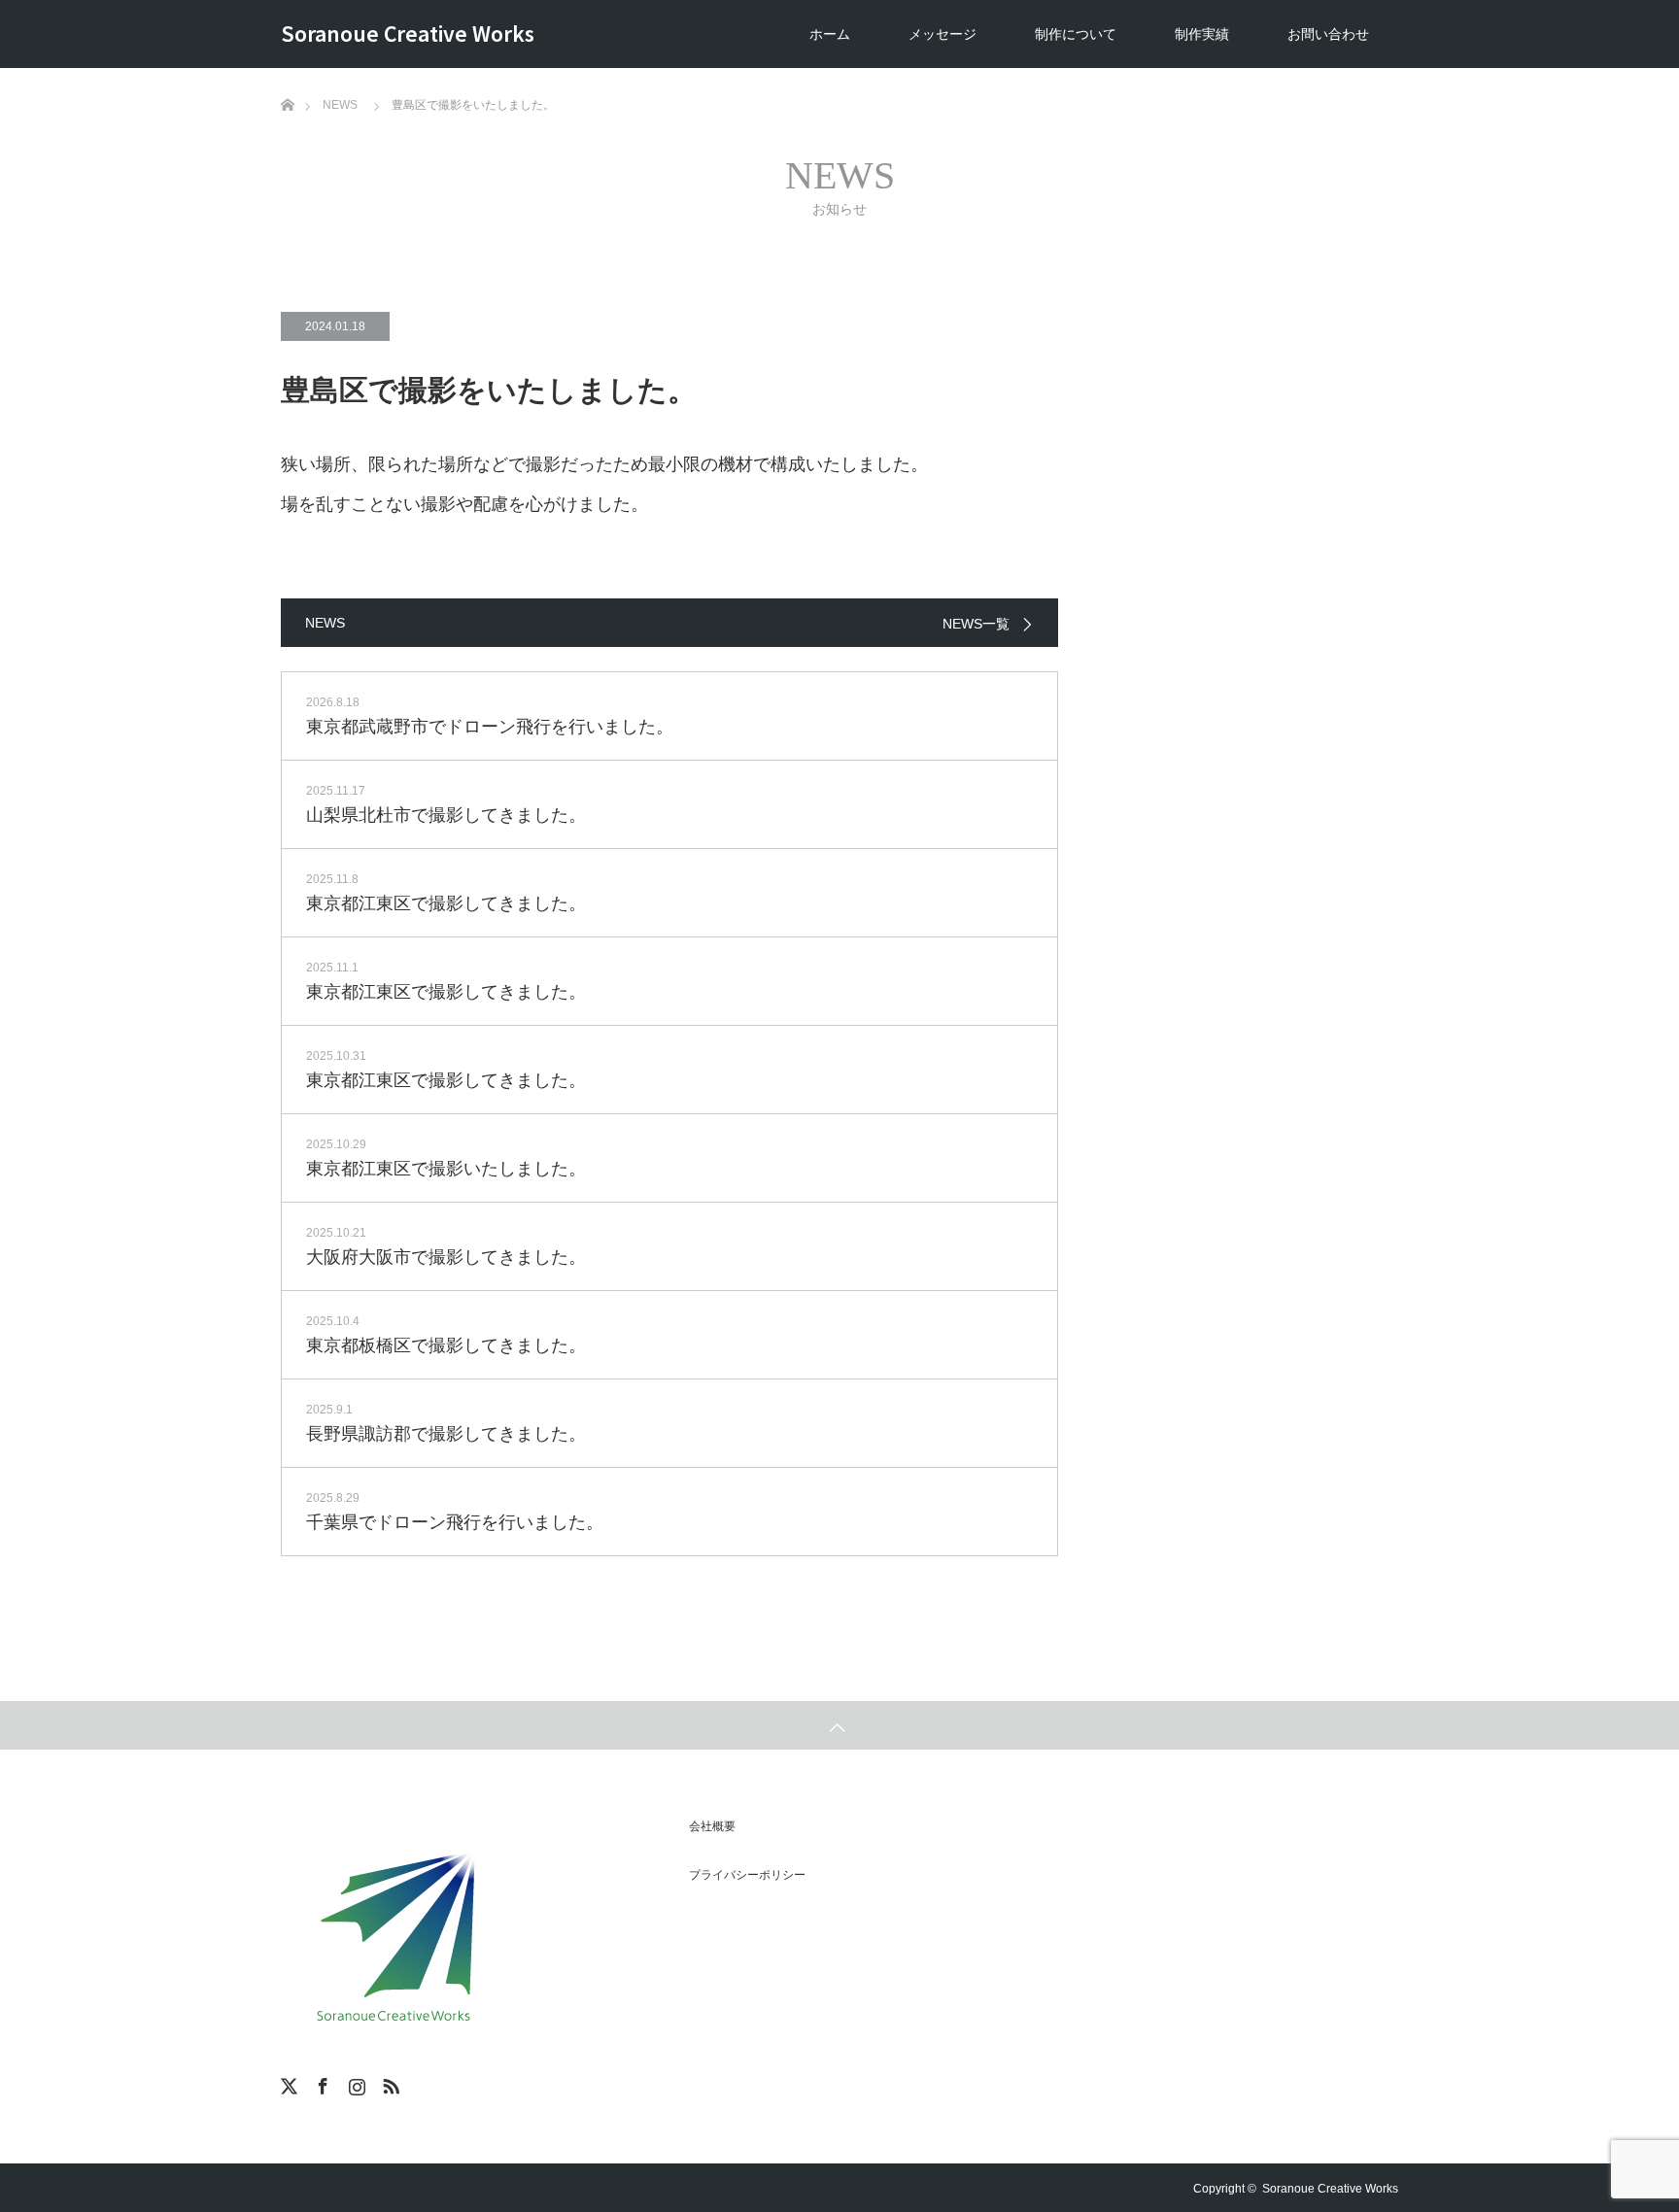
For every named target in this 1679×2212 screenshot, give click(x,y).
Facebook (321, 2083)
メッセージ (942, 34)
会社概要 (712, 1826)
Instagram (355, 2083)
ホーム (830, 34)
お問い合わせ (1328, 34)
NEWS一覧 (976, 624)
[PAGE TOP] (839, 1725)
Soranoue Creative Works (408, 33)
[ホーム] (287, 75)
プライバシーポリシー (747, 1875)
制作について (1076, 34)
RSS (389, 2083)
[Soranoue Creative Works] (395, 1932)
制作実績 (1202, 34)
